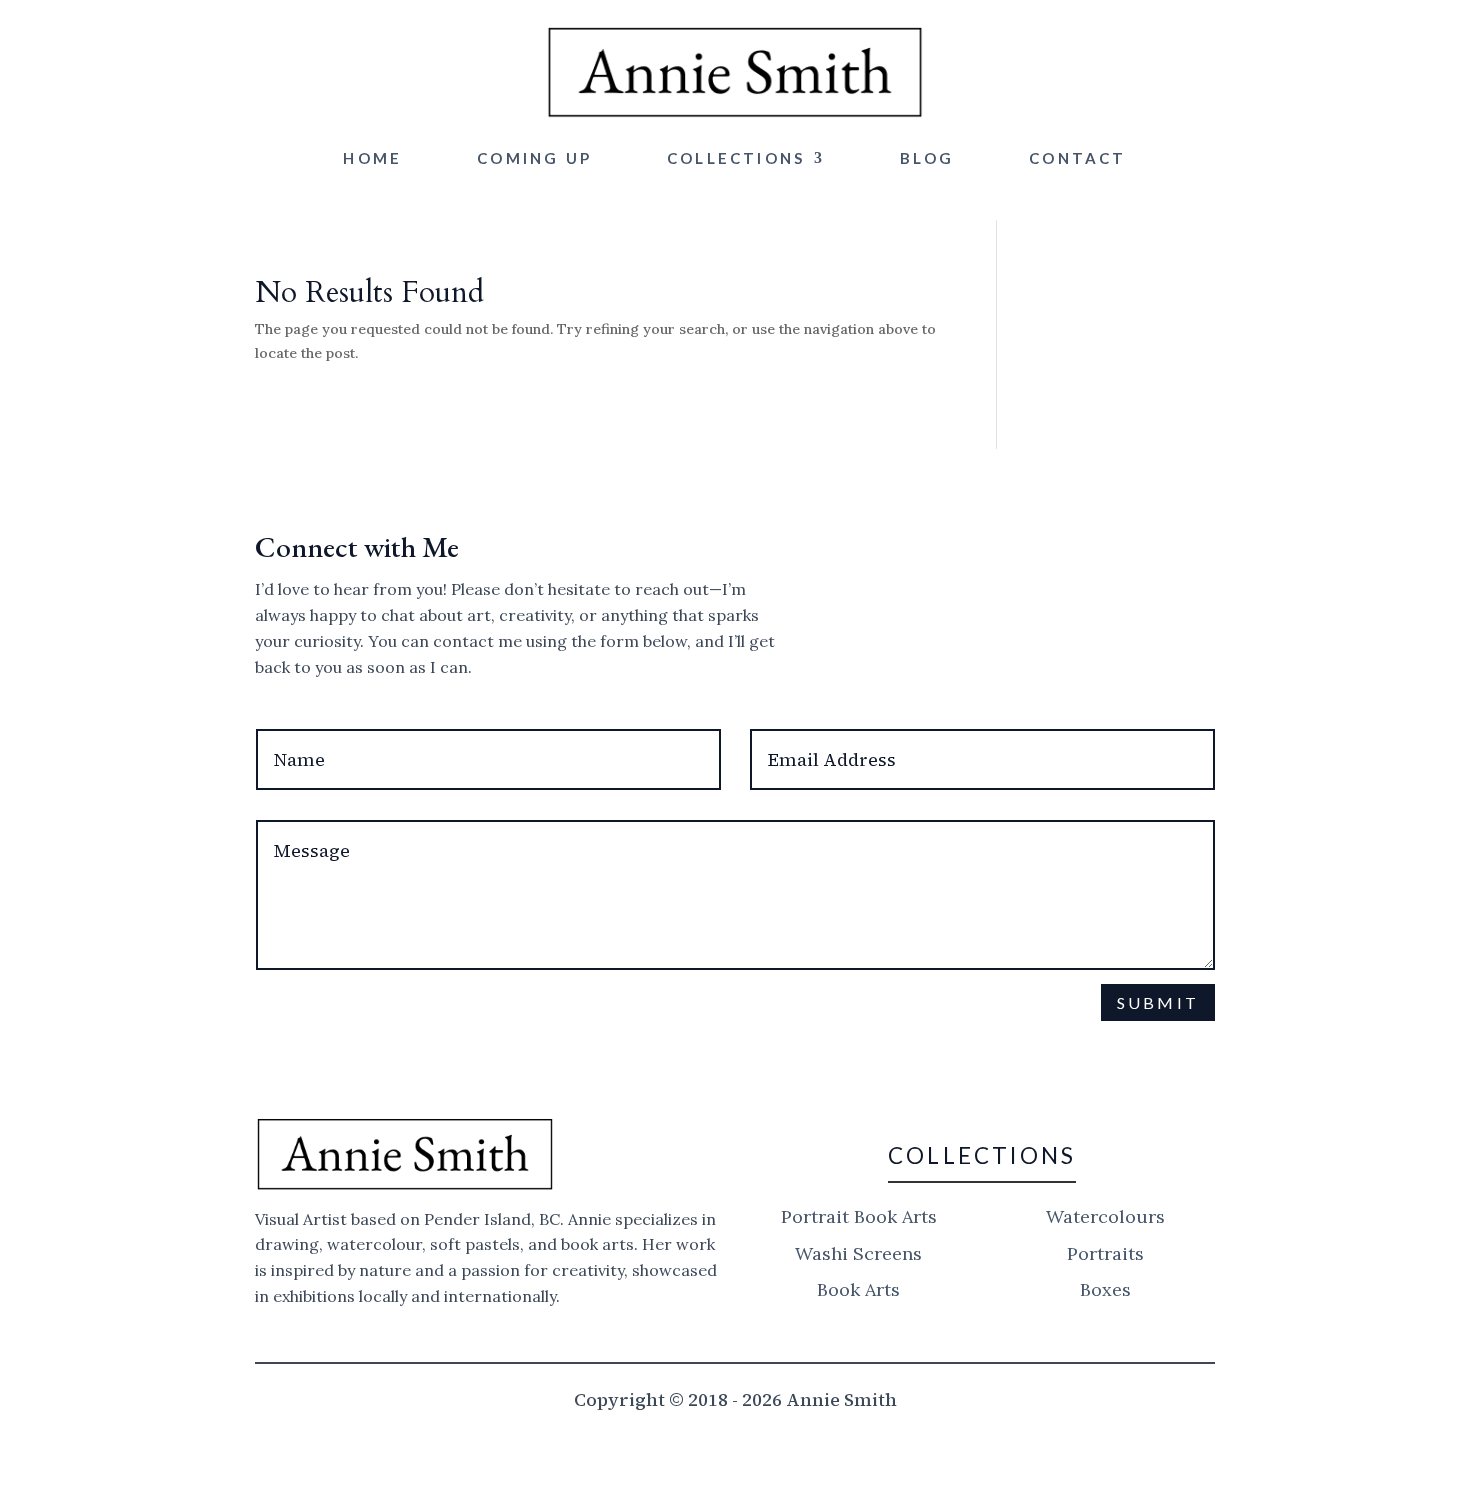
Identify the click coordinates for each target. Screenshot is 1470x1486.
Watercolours (1105, 1216)
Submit (1158, 1002)
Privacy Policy (722, 1050)
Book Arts (858, 1289)
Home (372, 158)
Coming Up (534, 158)
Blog (927, 158)
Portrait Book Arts (859, 1216)
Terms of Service (893, 1050)
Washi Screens (858, 1253)
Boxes (1105, 1289)
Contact (1077, 158)
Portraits (1105, 1253)
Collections (736, 158)
